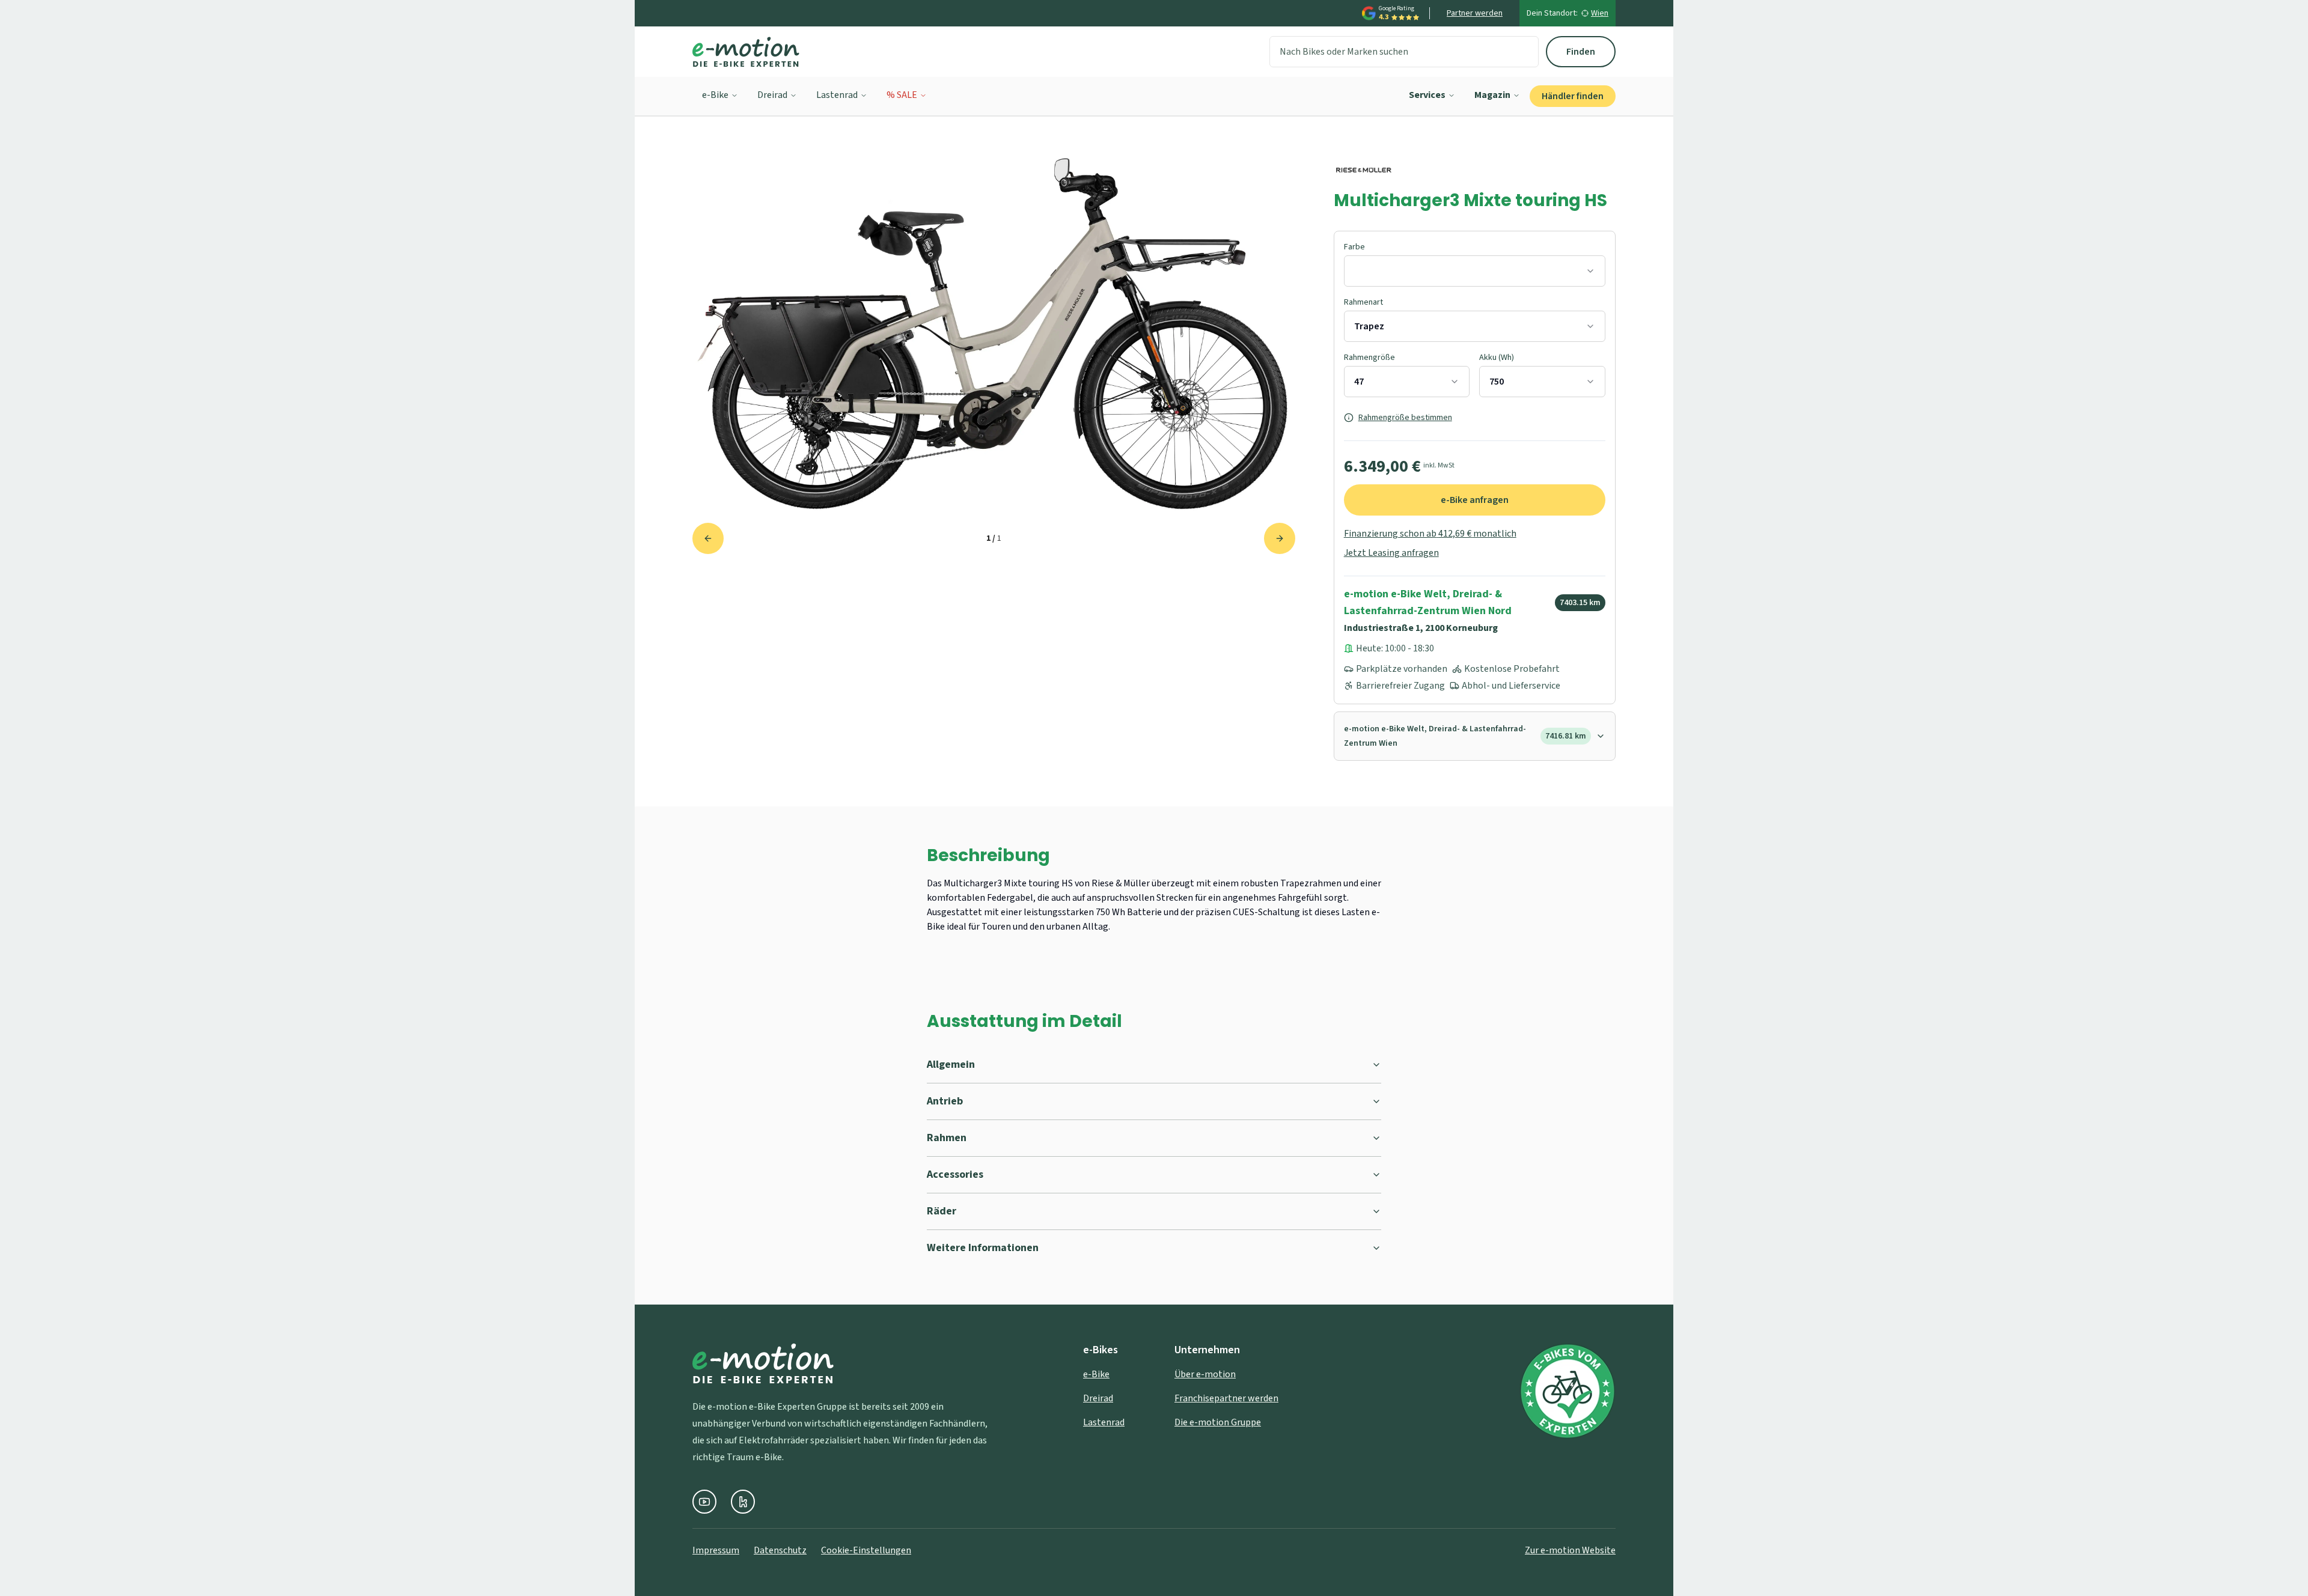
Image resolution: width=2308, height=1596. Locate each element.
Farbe (1354, 247)
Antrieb (945, 1101)
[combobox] (1475, 271)
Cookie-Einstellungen (866, 1550)
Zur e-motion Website (1570, 1550)
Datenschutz (780, 1550)
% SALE (902, 95)
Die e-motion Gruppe (1218, 1422)
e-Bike (715, 95)
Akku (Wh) (1497, 358)
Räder (942, 1211)
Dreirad (772, 95)
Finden (1581, 52)
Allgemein (951, 1065)
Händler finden (1573, 96)
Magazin (1492, 95)
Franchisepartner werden (1226, 1398)
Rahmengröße (1369, 358)
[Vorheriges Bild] (708, 538)
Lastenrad (837, 95)
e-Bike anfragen (1475, 500)
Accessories (955, 1174)
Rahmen (947, 1138)
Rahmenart (1363, 302)
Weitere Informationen (983, 1248)
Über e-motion (1205, 1374)
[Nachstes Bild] (1280, 538)
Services (1427, 95)
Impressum (716, 1550)
